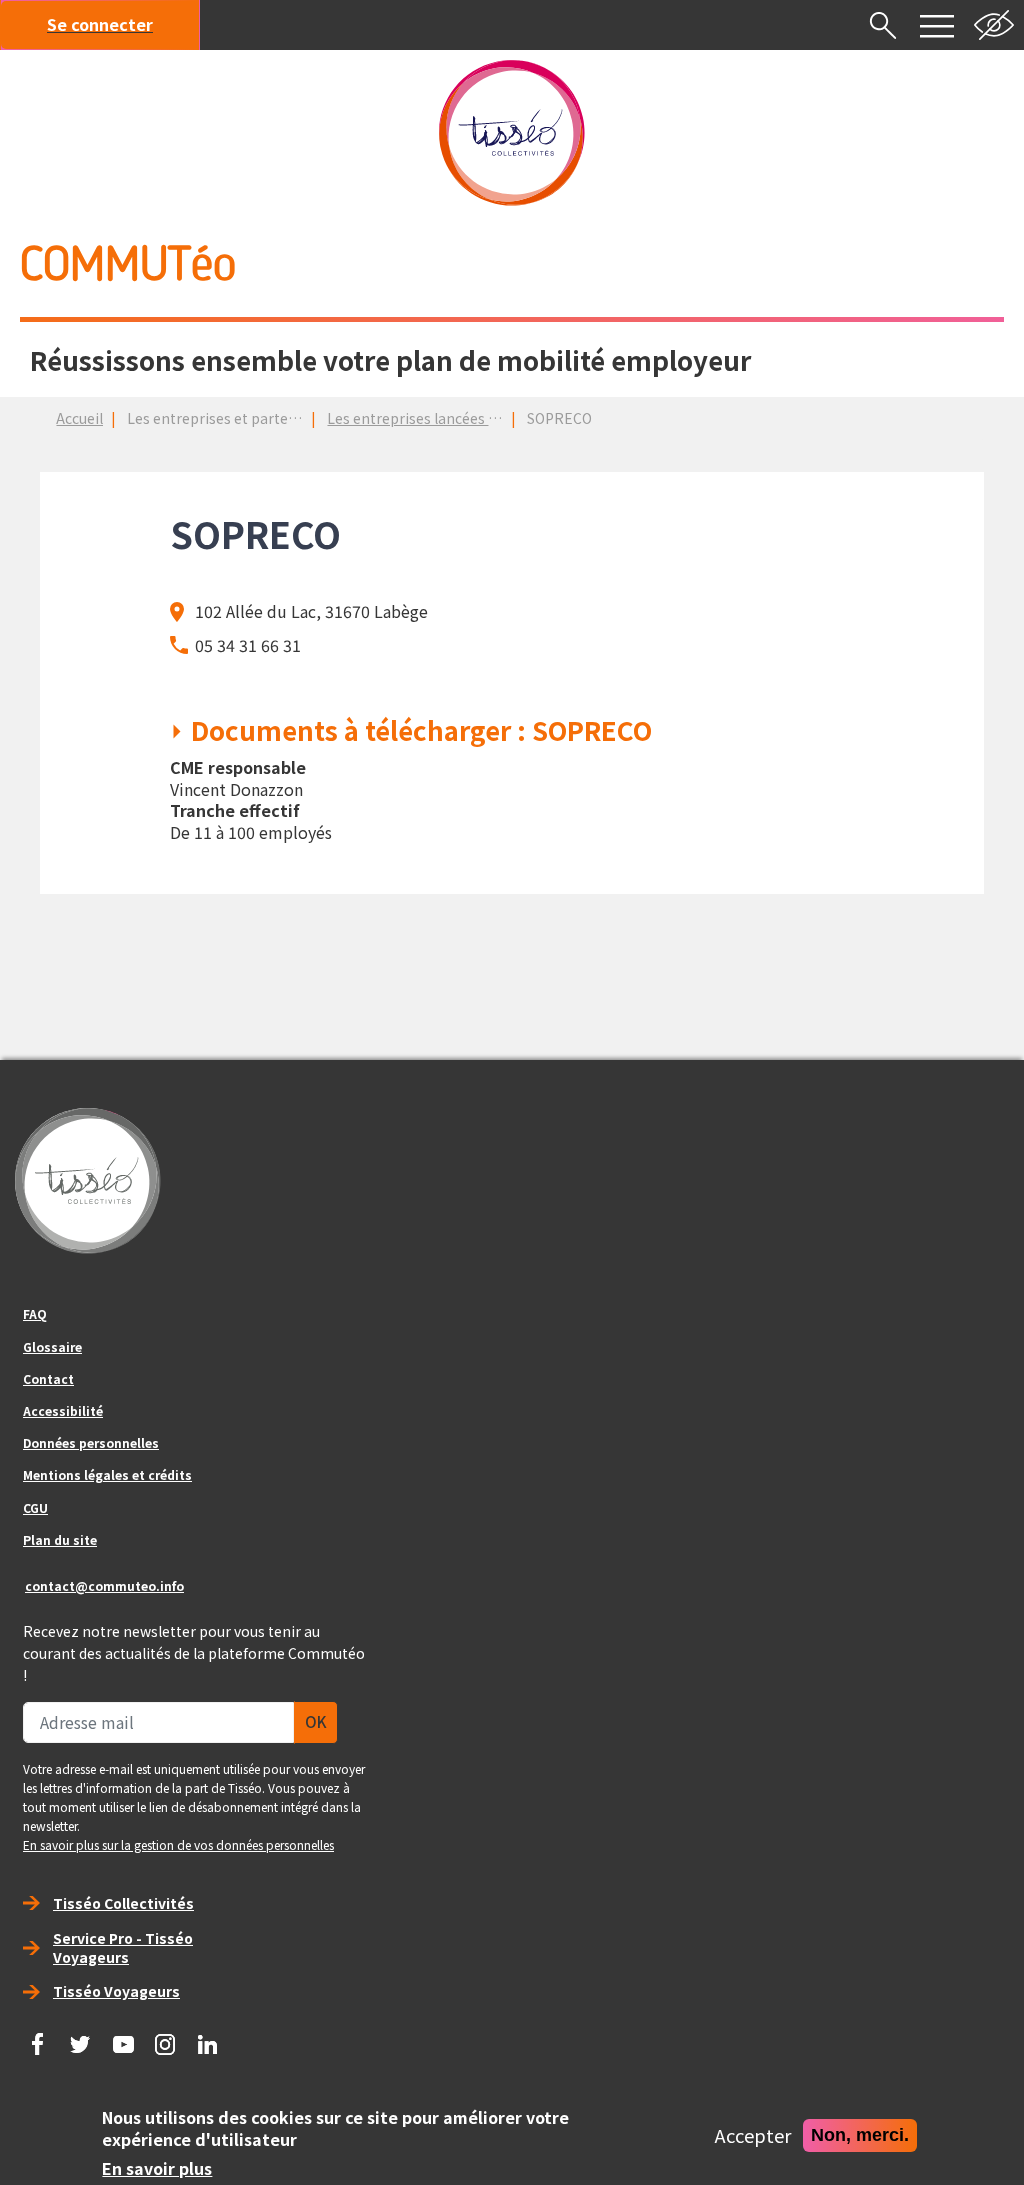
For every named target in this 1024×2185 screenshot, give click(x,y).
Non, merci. (860, 2134)
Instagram (166, 2037)
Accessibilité (63, 1410)
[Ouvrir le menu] (937, 25)
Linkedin (208, 2037)
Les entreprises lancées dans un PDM (450, 418)
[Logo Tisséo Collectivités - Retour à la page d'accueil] (512, 133)
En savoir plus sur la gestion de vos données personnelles (178, 1844)
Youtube (123, 2037)
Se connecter (100, 24)
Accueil (79, 418)
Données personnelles (91, 1442)
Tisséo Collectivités (123, 1903)
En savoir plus (157, 2169)
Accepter (753, 2135)
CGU (35, 1507)
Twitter (81, 2037)
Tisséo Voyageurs (116, 1991)
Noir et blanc (994, 25)
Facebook (38, 2037)
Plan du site (60, 1539)
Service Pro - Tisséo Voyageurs (123, 1947)
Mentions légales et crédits (107, 1474)
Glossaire (52, 1346)
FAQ (35, 1313)
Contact (48, 1378)
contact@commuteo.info (104, 1585)
